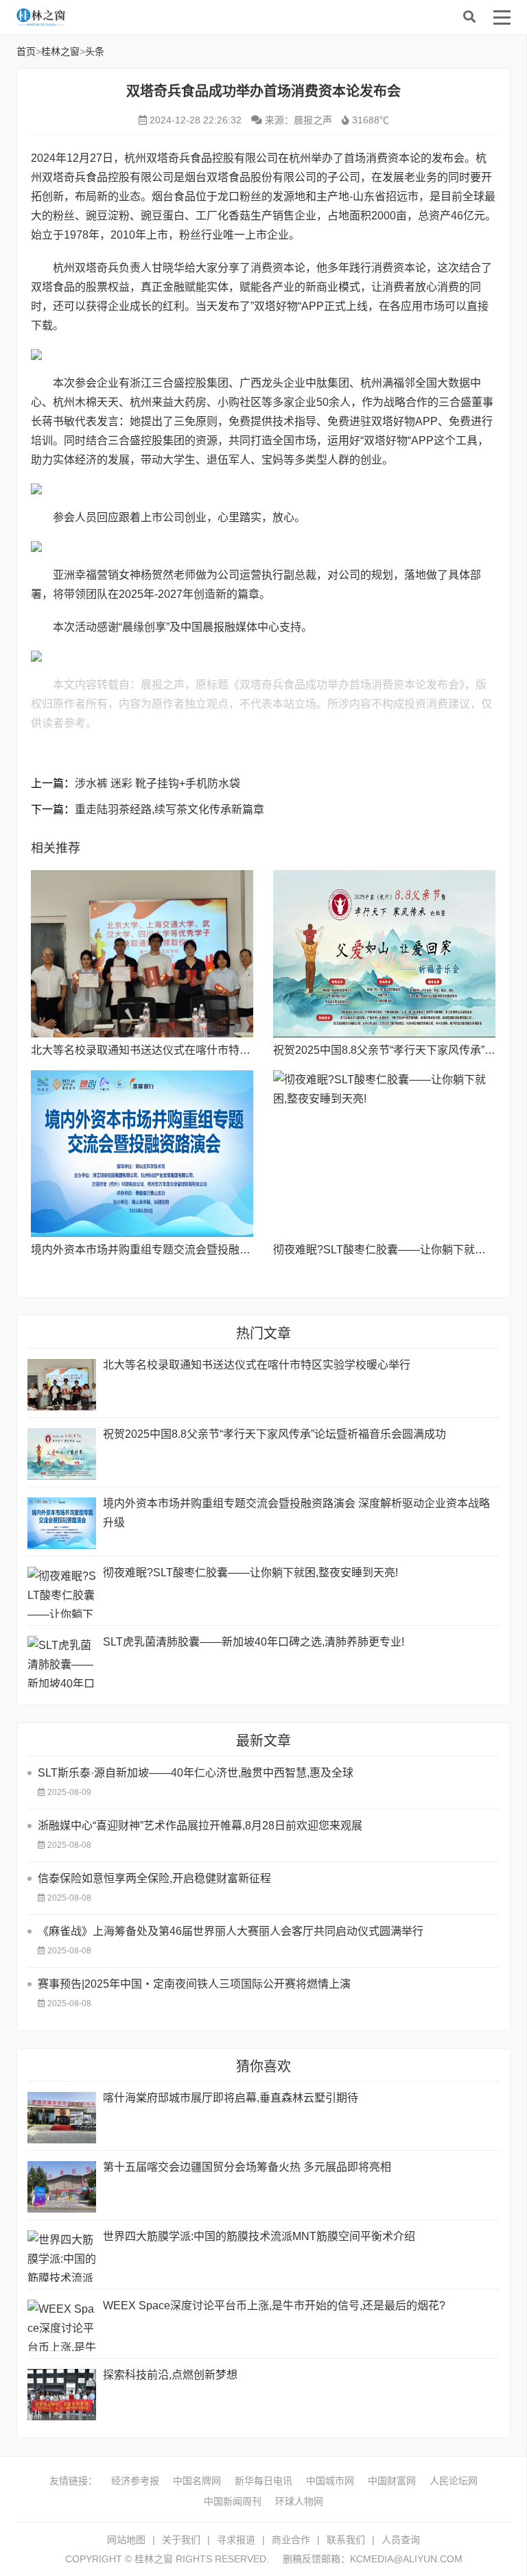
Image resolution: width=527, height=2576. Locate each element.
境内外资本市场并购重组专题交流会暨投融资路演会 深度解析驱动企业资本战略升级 (235, 1250)
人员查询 (401, 2540)
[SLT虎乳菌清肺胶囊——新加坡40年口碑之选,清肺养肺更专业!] (62, 1662)
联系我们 (346, 2540)
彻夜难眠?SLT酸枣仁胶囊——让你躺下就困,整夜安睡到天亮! (250, 1573)
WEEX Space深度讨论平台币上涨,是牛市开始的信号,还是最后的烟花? (274, 2306)
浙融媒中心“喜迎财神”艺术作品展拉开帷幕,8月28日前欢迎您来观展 (200, 1826)
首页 (26, 51)
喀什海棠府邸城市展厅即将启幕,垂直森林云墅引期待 (231, 2098)
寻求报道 (236, 2540)
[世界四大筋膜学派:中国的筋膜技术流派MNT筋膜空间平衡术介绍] (62, 2256)
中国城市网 (330, 2481)
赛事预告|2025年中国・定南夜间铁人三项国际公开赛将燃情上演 (194, 1984)
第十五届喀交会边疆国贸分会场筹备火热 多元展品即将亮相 (247, 2167)
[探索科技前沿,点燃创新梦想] (62, 2395)
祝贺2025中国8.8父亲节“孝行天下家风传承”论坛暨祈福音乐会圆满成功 (274, 1434)
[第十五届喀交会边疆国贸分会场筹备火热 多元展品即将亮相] (62, 2187)
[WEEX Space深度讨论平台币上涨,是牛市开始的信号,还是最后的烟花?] (62, 2325)
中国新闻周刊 (233, 2501)
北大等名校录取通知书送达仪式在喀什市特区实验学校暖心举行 (185, 1050)
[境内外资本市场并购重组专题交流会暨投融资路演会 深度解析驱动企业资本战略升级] (142, 1154)
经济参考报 (135, 2481)
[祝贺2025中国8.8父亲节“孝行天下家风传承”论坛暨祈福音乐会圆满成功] (384, 953)
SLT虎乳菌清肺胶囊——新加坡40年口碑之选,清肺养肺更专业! (254, 1642)
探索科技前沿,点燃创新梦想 (170, 2375)
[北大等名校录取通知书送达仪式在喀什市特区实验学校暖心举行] (142, 953)
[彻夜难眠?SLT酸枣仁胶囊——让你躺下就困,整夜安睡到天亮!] (384, 1154)
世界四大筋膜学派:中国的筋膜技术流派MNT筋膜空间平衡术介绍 (259, 2236)
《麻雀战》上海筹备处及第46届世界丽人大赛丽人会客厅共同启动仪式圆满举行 (231, 1931)
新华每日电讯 (263, 2481)
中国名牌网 (197, 2481)
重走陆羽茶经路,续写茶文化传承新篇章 (169, 809)
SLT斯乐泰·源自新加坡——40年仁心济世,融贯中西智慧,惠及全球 (196, 1773)
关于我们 (181, 2540)
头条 (95, 51)
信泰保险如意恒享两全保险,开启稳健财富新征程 (154, 1878)
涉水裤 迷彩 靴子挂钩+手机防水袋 (157, 783)
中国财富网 (392, 2481)
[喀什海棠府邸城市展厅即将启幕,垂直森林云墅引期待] (62, 2118)
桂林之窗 (119, 17)
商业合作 (291, 2540)
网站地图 (126, 2540)
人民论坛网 (454, 2481)
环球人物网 (299, 2501)
